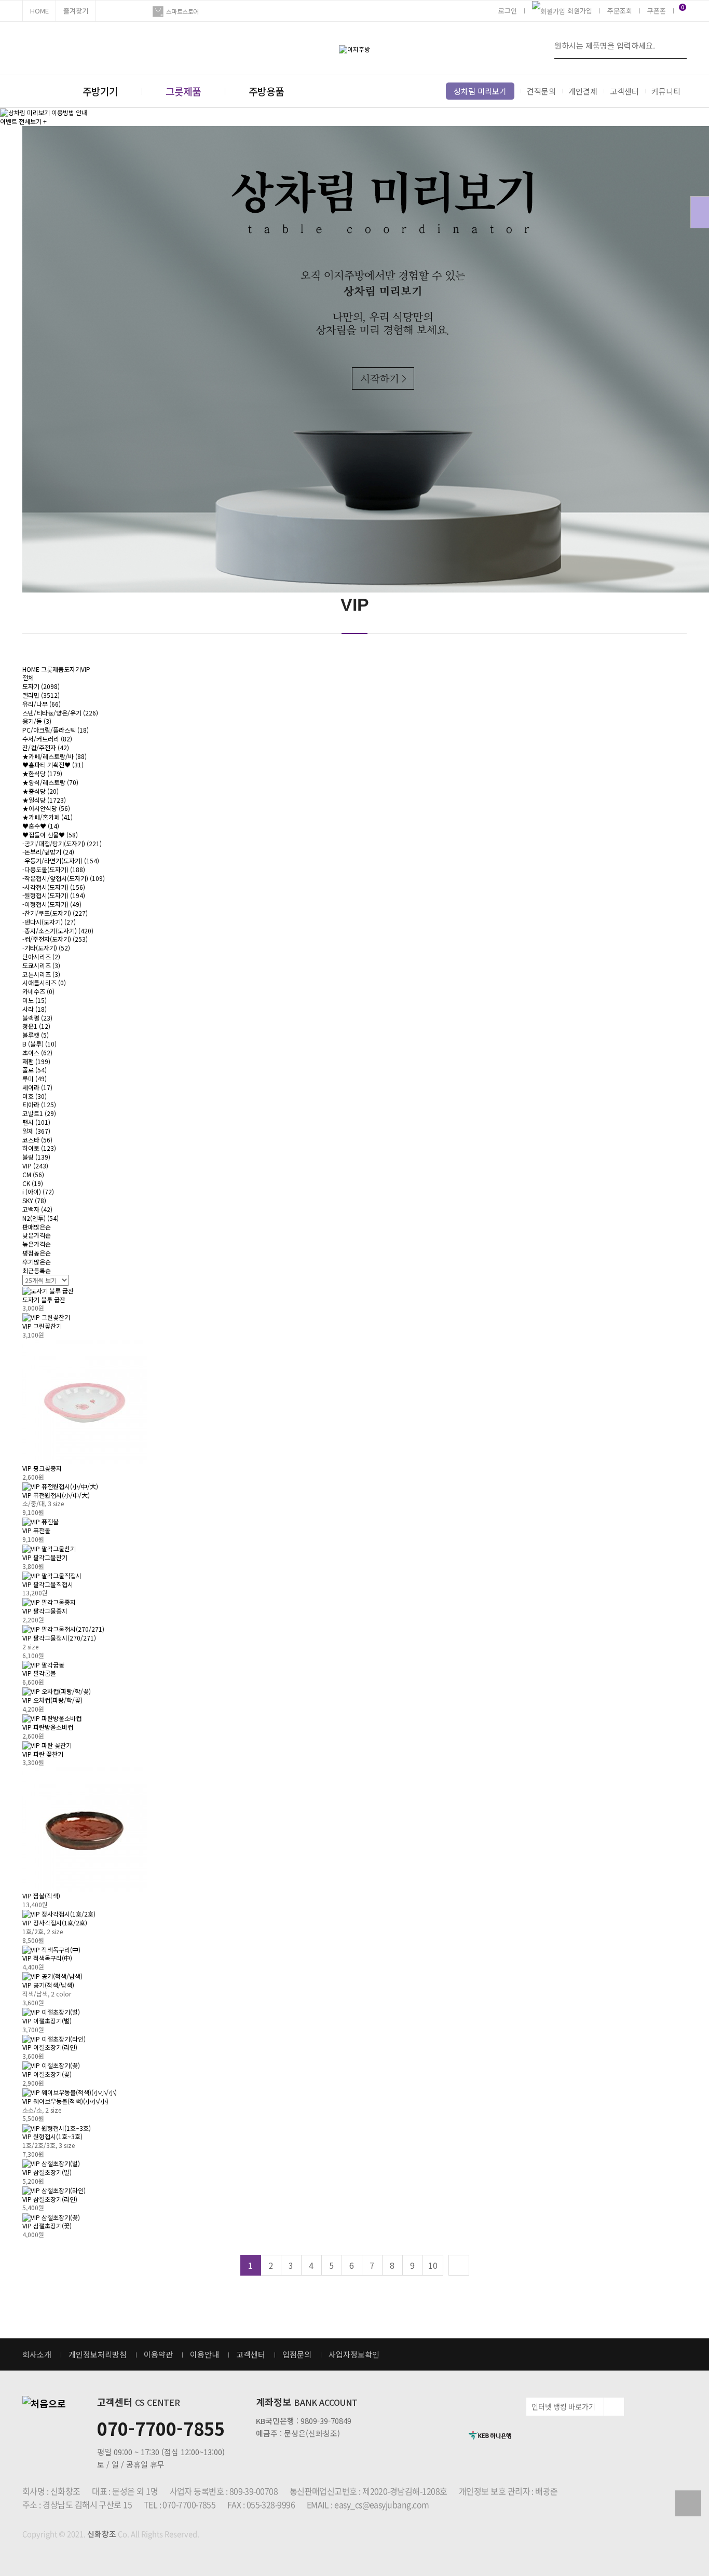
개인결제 (583, 91)
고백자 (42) (37, 1209)
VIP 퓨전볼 (36, 1530)
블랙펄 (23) (37, 1018)
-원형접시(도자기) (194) (54, 895)
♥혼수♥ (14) (41, 826)
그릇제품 (183, 91)
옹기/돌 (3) (37, 721)
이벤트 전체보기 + (23, 121)
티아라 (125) (39, 1104)
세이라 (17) (37, 1087)
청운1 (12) (36, 1026)
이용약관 (158, 2354)
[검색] (676, 45)
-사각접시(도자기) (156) (54, 887)
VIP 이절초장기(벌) (47, 2021)
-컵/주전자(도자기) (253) (55, 939)
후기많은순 (37, 1262)
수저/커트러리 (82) (47, 739)
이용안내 (204, 2354)
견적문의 (541, 91)
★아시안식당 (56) (46, 808)
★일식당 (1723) (44, 800)
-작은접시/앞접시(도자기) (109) (64, 878)
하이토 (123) (39, 1148)
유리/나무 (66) (42, 704)
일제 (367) (36, 1131)
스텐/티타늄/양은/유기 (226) (60, 713)
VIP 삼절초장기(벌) (47, 2172)
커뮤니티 (666, 91)
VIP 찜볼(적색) (41, 1896)
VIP (86, 669)
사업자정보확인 (354, 2354)
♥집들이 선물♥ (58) (50, 835)
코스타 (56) (37, 1140)
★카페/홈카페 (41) (47, 817)
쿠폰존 (657, 11)
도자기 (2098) (41, 686)
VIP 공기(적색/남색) (48, 1985)
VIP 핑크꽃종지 (42, 1468)
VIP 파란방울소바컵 (48, 1727)
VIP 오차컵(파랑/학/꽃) (52, 1700)
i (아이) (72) (38, 1191)
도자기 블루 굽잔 (44, 1299)
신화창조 (102, 2534)
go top (688, 2503)
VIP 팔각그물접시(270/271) (59, 1638)
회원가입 (580, 11)
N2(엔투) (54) (40, 1218)
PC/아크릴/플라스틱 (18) (56, 730)
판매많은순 (37, 1227)
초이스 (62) (37, 1052)
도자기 (72, 669)
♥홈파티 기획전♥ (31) (53, 764)
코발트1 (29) (39, 1113)
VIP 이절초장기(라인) (50, 2047)
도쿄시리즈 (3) (41, 965)
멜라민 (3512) (41, 695)
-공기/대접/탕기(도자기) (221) (62, 843)
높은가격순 (37, 1244)
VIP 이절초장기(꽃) (47, 2074)
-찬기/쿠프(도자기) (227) (55, 913)
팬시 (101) (36, 1122)
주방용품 (266, 91)
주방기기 (100, 91)
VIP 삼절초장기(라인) (50, 2199)
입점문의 (297, 2354)
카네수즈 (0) (38, 991)
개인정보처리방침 (98, 2354)
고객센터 (624, 91)
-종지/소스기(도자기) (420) (58, 931)
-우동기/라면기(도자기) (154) (61, 860)
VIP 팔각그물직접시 (48, 1584)
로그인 (508, 11)
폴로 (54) (35, 1070)
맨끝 (459, 2265)
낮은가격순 (37, 1235)
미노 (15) (35, 1000)
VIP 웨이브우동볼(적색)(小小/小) (65, 2101)
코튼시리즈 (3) (41, 974)
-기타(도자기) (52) (46, 948)
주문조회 (620, 11)
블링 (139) (36, 1157)
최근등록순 (37, 1270)
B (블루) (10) (39, 1044)
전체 (28, 677)
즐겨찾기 (76, 11)
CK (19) (33, 1183)
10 (433, 2265)
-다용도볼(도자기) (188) (54, 869)
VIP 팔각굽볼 (39, 1673)
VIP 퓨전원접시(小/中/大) (56, 1495)
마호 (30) (35, 1096)
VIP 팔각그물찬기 (45, 1557)
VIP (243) (35, 1166)
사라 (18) (35, 1009)
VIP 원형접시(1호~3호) (52, 2136)
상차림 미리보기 (480, 91)
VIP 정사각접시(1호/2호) (55, 1923)
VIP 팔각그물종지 (45, 1611)
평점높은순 (37, 1253)
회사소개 (37, 2354)
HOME (39, 11)
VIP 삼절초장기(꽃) (47, 2226)
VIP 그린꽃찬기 (42, 1326)
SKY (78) (34, 1200)
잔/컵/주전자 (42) (46, 747)
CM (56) (33, 1174)
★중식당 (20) (40, 791)
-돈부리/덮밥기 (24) (48, 852)
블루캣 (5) (36, 1035)
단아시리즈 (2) (41, 956)
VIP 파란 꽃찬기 (43, 1754)
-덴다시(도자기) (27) (49, 922)
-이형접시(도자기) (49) (52, 904)
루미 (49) (35, 1078)
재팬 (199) (36, 1061)
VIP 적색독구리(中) (47, 1958)
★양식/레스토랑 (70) (50, 782)
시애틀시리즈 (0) (44, 982)
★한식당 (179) (42, 773)
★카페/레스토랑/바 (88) (54, 756)
